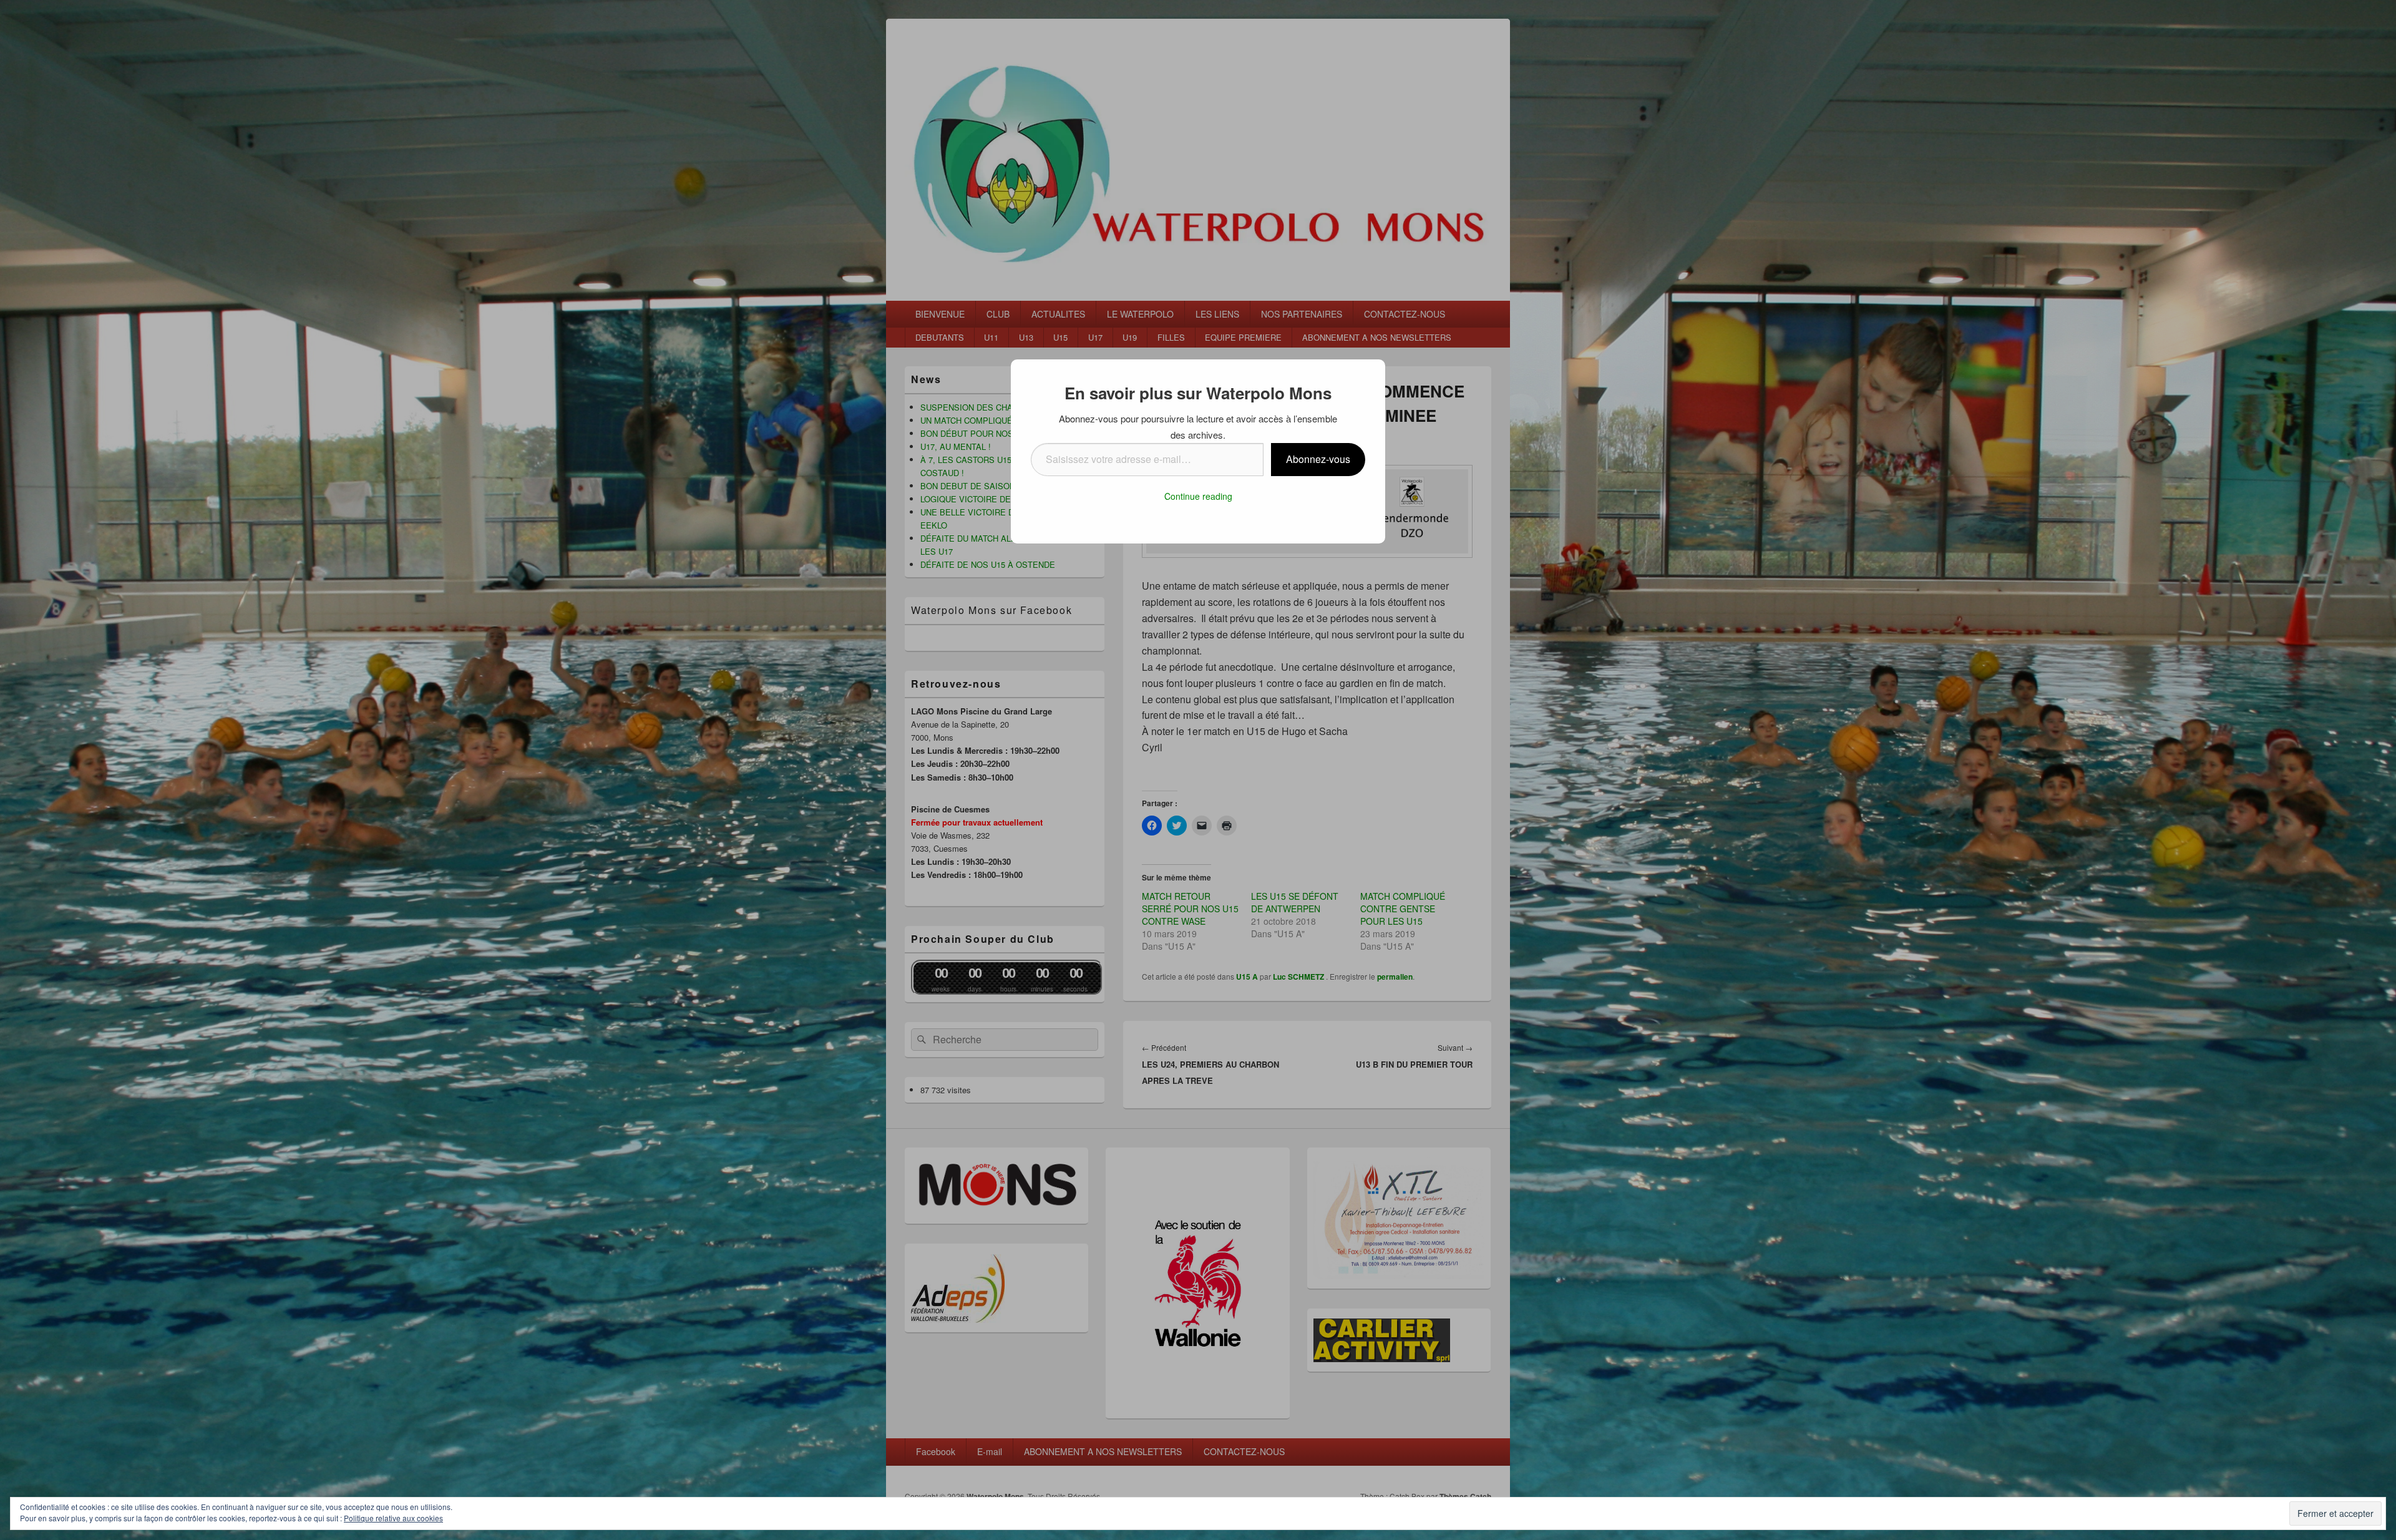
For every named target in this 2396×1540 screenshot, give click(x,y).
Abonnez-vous (1318, 459)
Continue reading (1198, 496)
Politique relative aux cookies (393, 1518)
